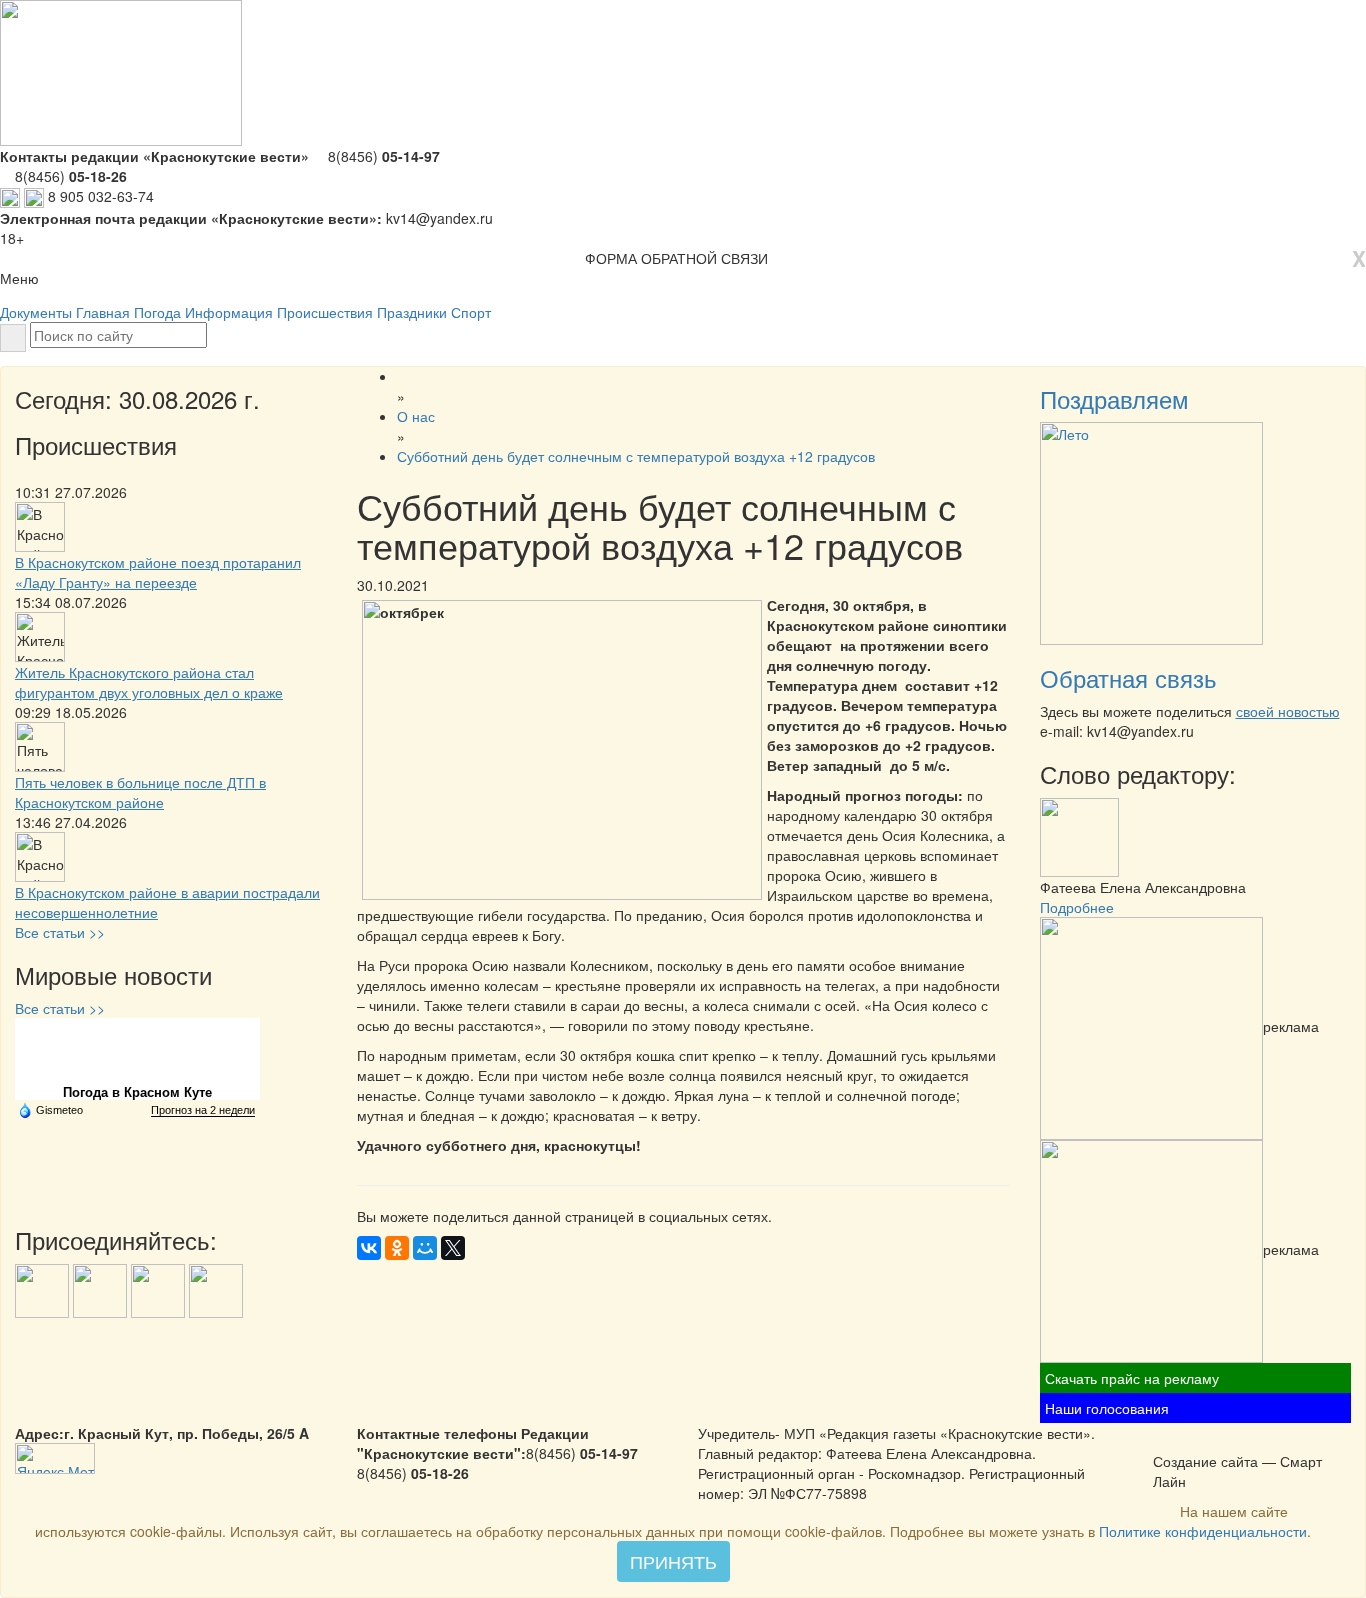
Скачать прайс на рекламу (1132, 1378)
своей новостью (1288, 711)
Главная (103, 312)
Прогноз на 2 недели (203, 1110)
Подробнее (1077, 907)
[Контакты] (1216, 1440)
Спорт (471, 312)
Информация (229, 312)
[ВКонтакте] (369, 1248)
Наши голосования (1107, 1408)
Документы (36, 312)
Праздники (412, 312)
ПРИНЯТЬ (673, 1561)
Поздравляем (1114, 398)
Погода (157, 312)
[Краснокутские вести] (1164, 1440)
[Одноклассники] (397, 1248)
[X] (453, 1248)
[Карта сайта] (1190, 1440)
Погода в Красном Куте (137, 1092)
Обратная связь (1128, 677)
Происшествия (325, 312)
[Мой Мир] (425, 1248)
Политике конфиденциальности (1203, 1531)
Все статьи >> (60, 932)
